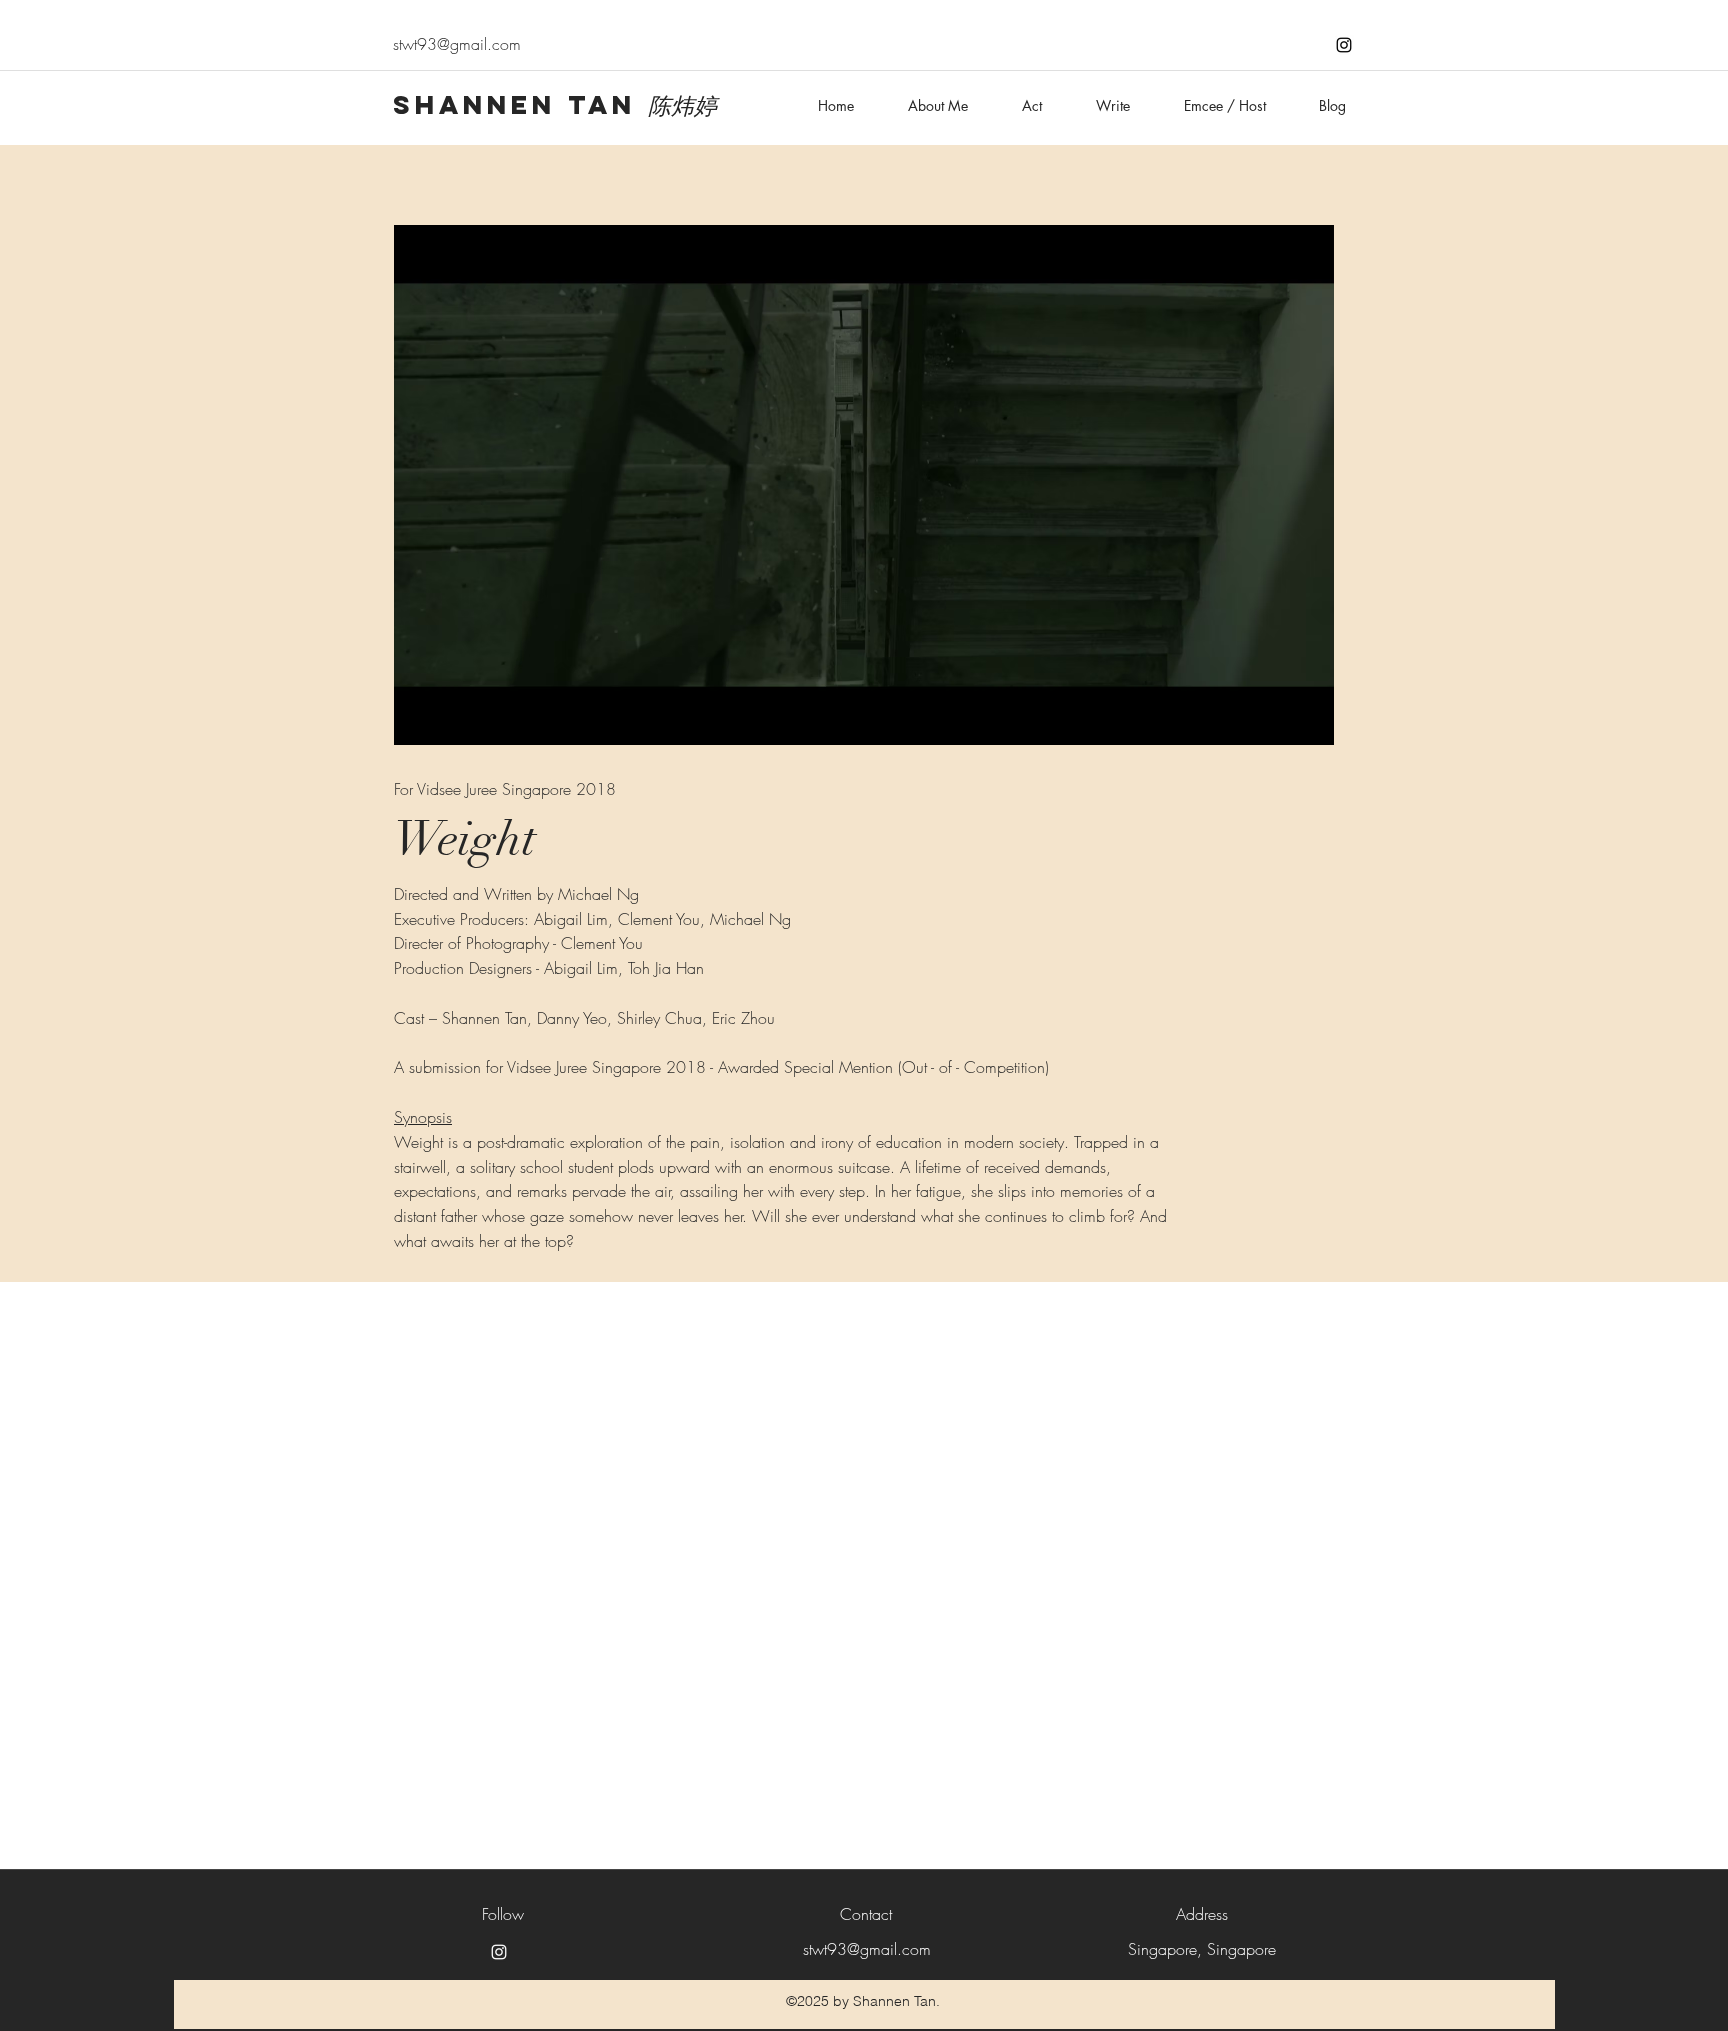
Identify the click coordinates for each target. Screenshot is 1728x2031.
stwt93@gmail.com (457, 44)
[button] (864, 485)
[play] (1287, 241)
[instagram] (1344, 45)
